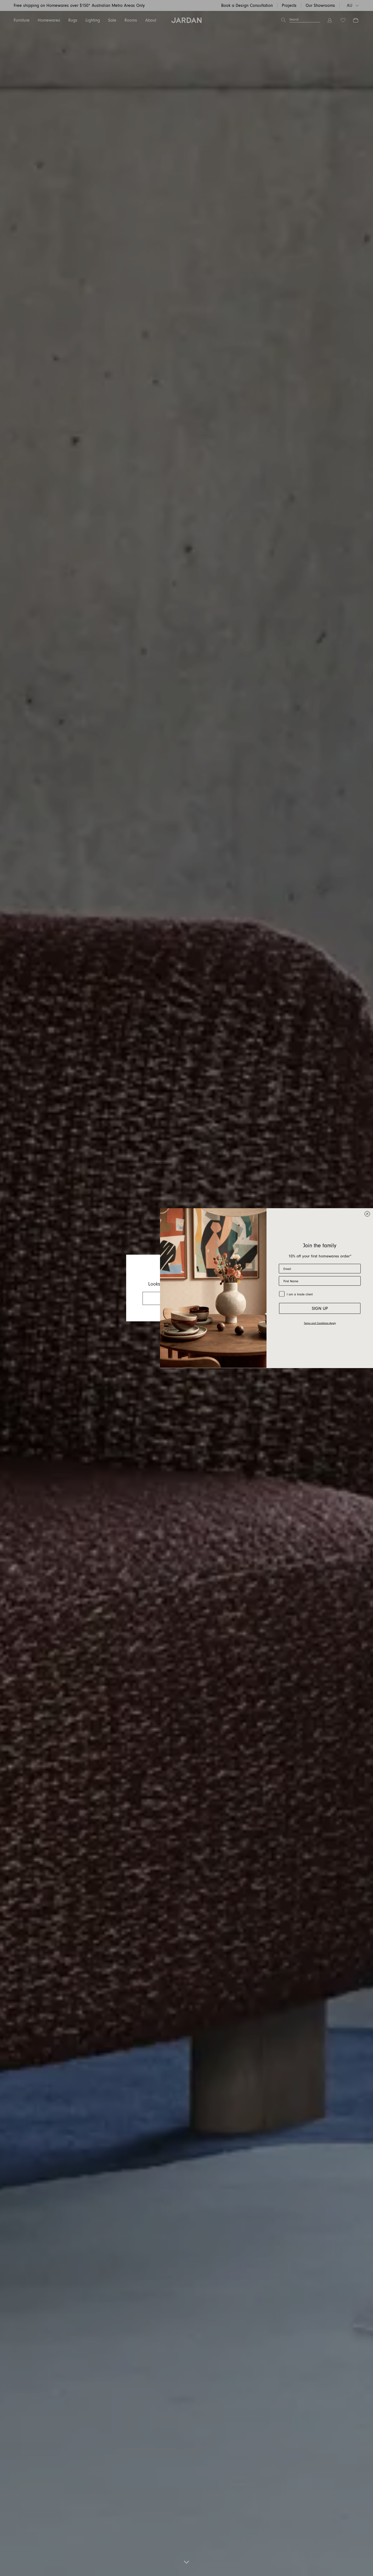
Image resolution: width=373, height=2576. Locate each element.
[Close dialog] (367, 1214)
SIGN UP (320, 1308)
